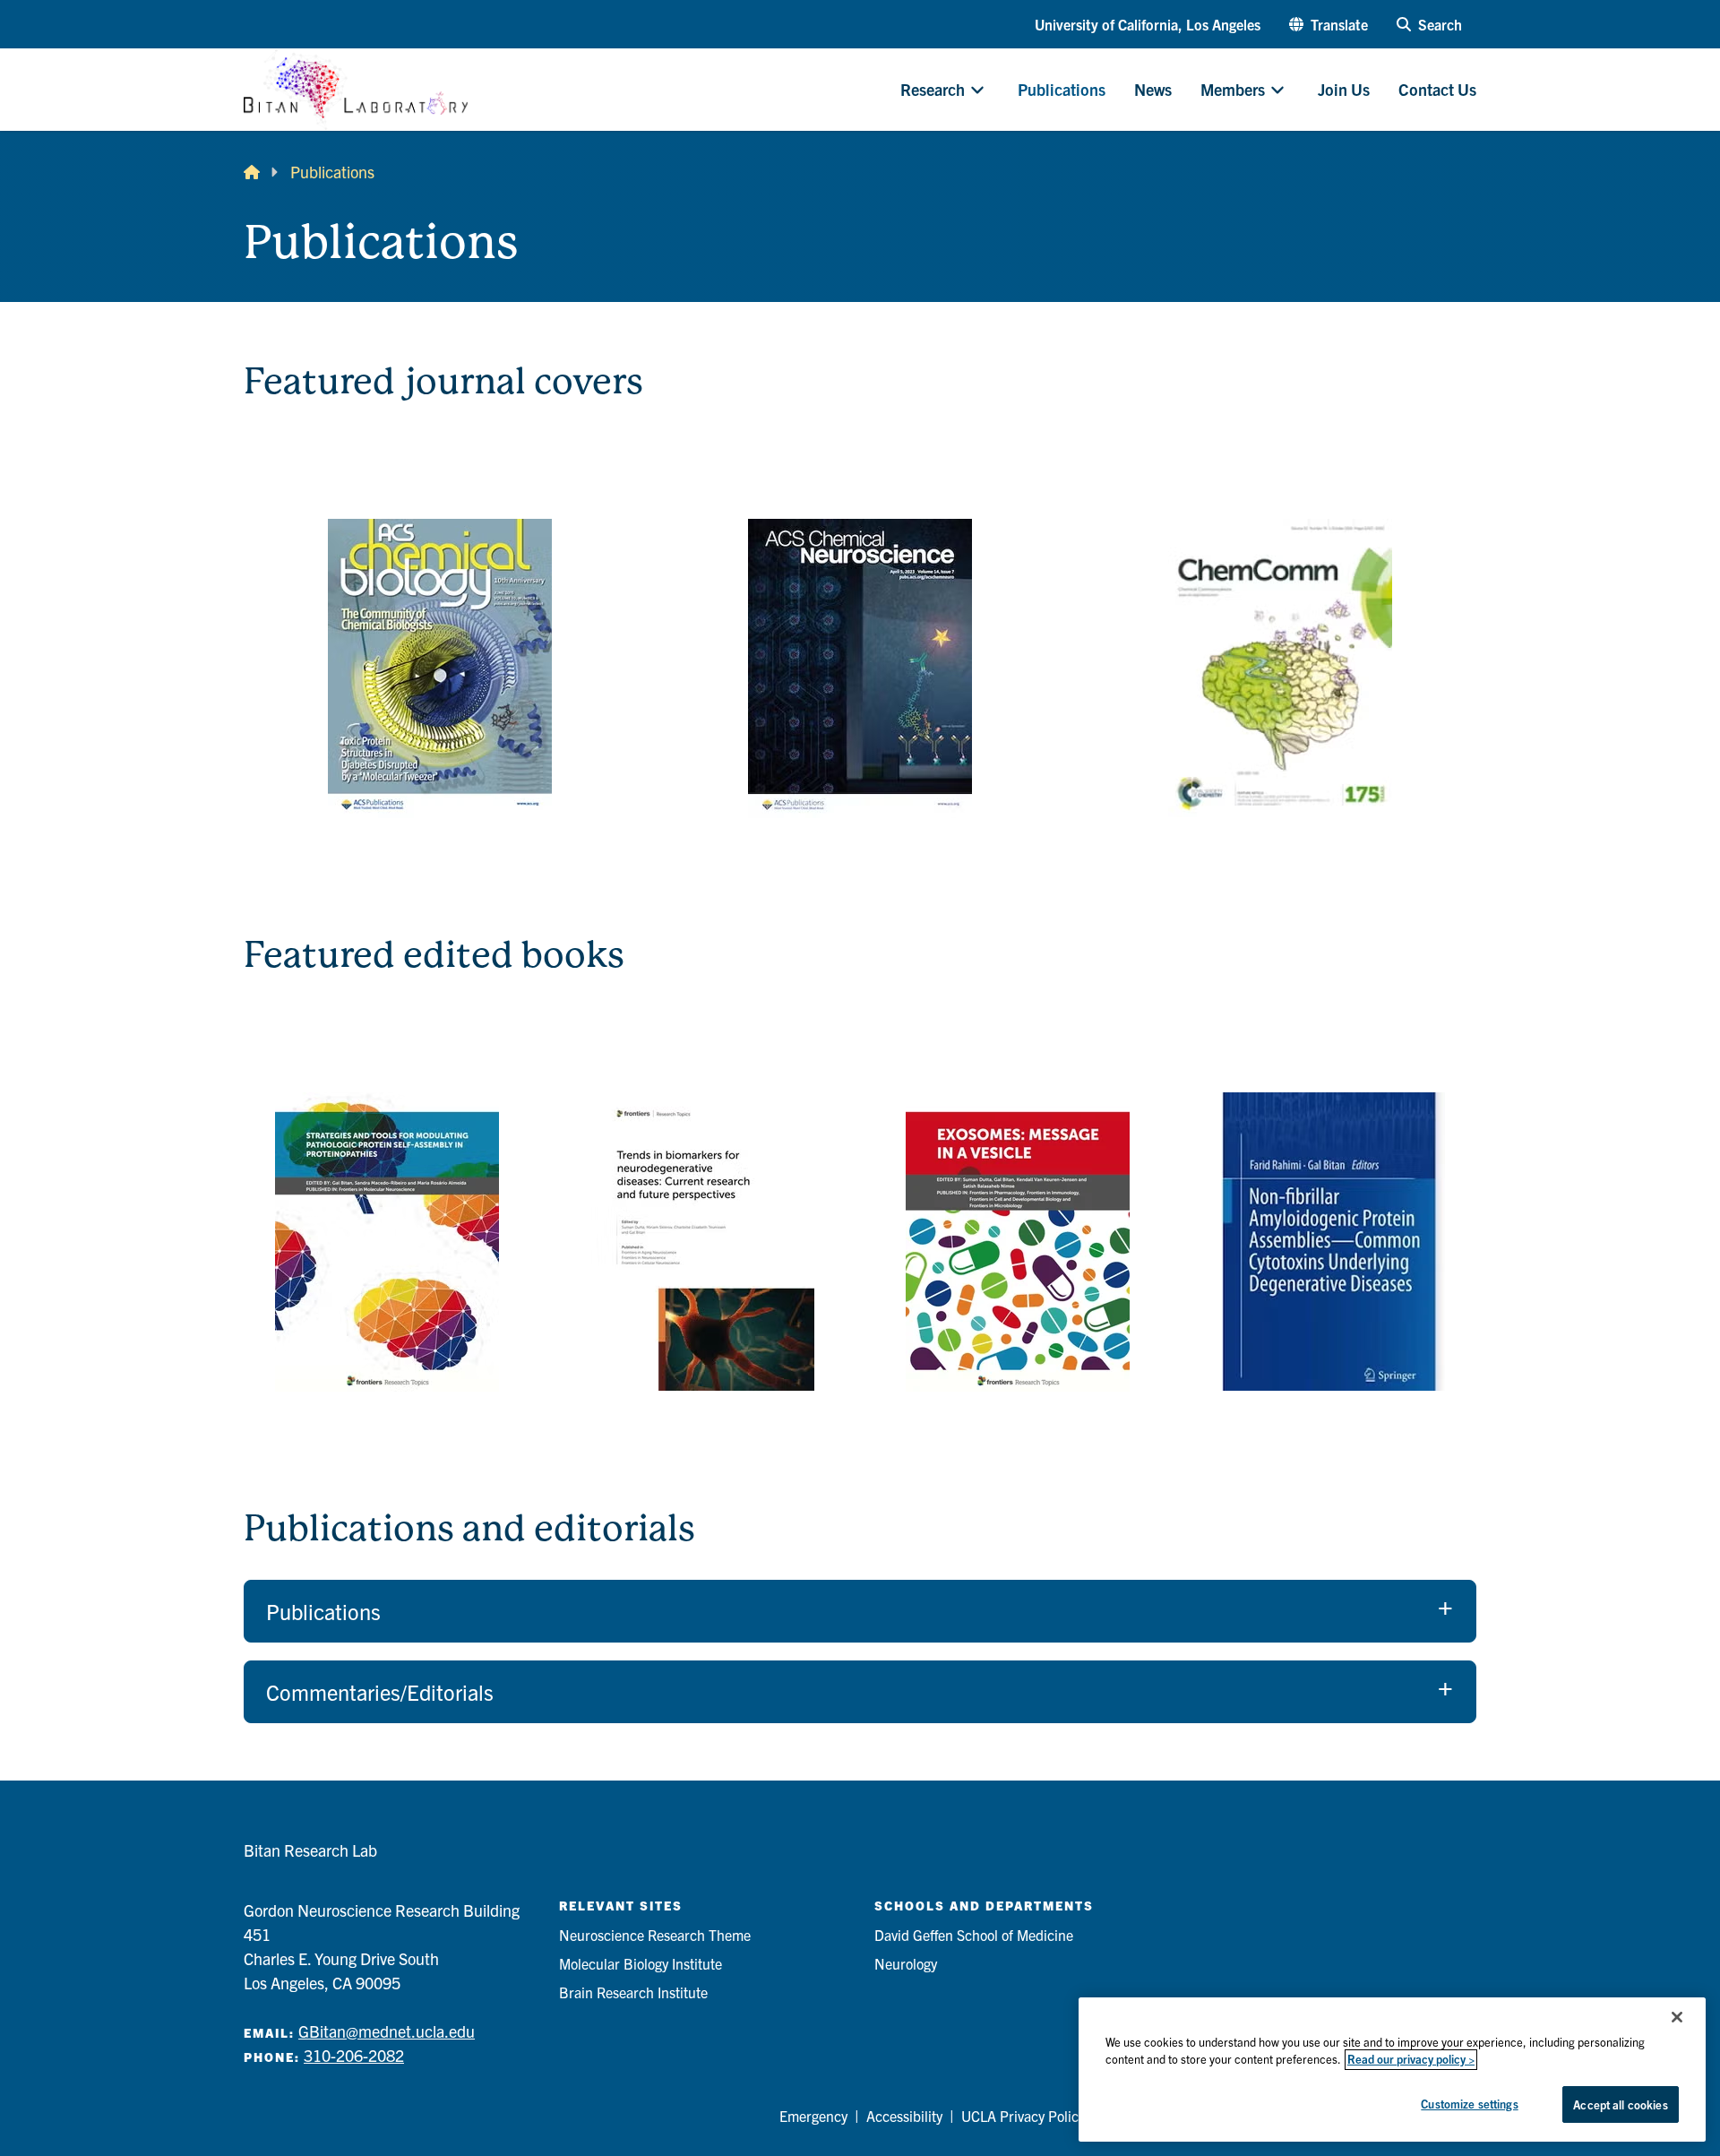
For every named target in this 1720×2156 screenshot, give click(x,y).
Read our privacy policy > (1411, 2060)
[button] (1329, 24)
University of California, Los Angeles (1148, 24)
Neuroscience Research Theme (655, 1935)
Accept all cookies (1620, 2104)
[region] (1392, 2070)
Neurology (906, 1963)
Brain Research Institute (633, 1992)
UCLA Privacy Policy (1023, 2116)
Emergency (813, 2116)
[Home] (252, 172)
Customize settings (1469, 2104)
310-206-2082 (354, 2055)
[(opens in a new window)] (439, 668)
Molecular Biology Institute (641, 1963)
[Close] (1677, 2017)
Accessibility (904, 2116)
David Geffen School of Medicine (974, 1935)
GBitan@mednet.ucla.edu (387, 2031)
